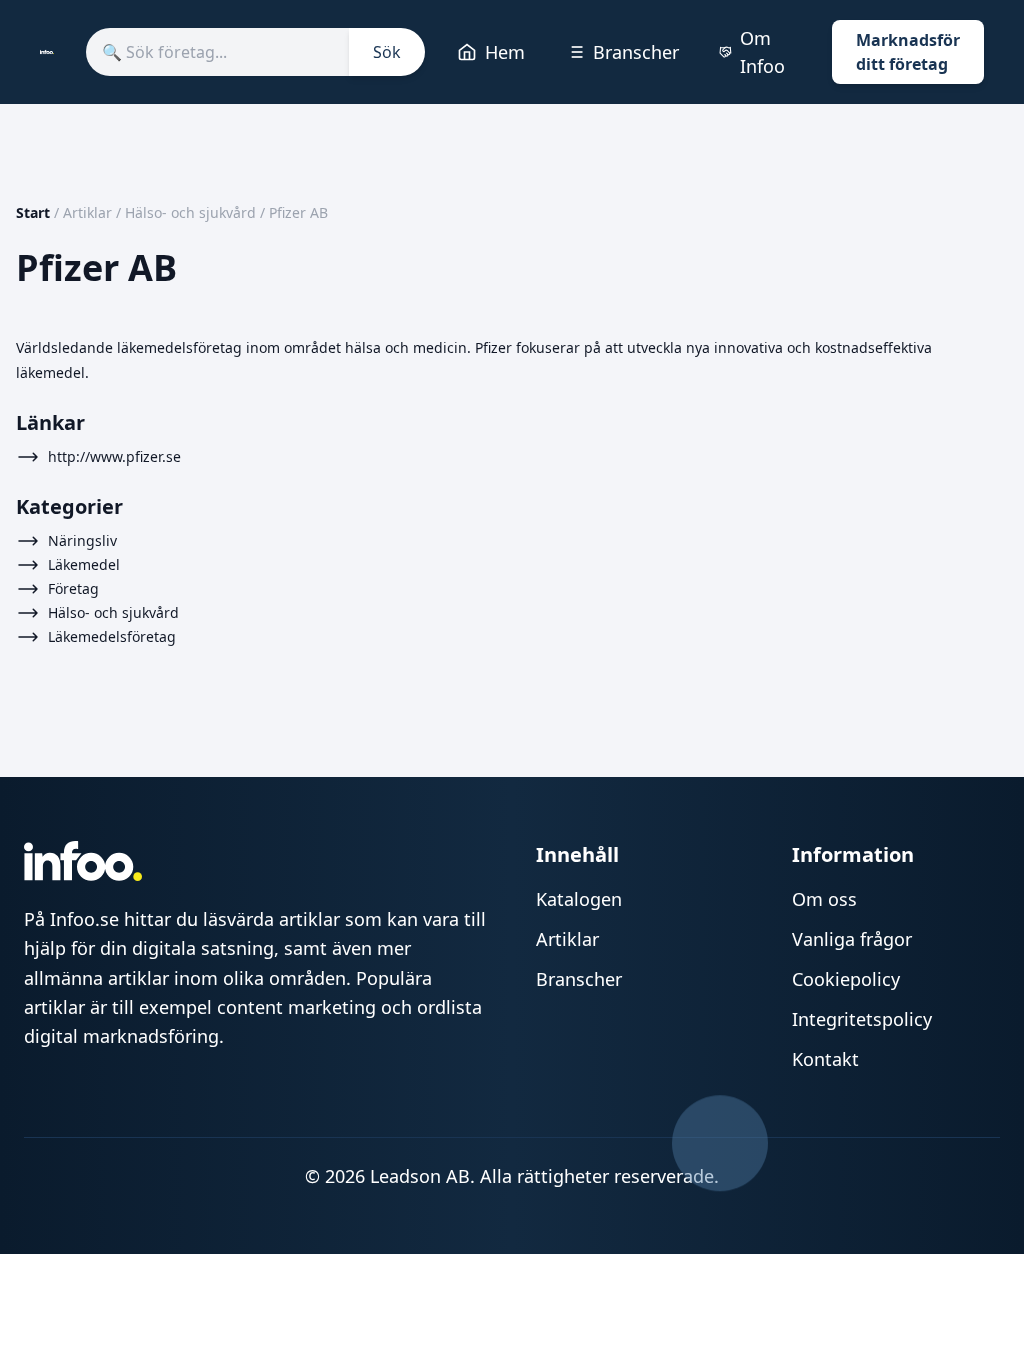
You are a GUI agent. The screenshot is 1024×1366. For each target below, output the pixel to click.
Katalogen (579, 899)
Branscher (636, 52)
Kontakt (825, 1059)
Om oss (824, 899)
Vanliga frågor (852, 939)
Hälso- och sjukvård (190, 212)
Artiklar (87, 212)
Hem (505, 52)
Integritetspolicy (862, 1019)
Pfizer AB (298, 212)
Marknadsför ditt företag (908, 52)
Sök (387, 52)
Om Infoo (762, 52)
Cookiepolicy (846, 979)
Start (33, 212)
